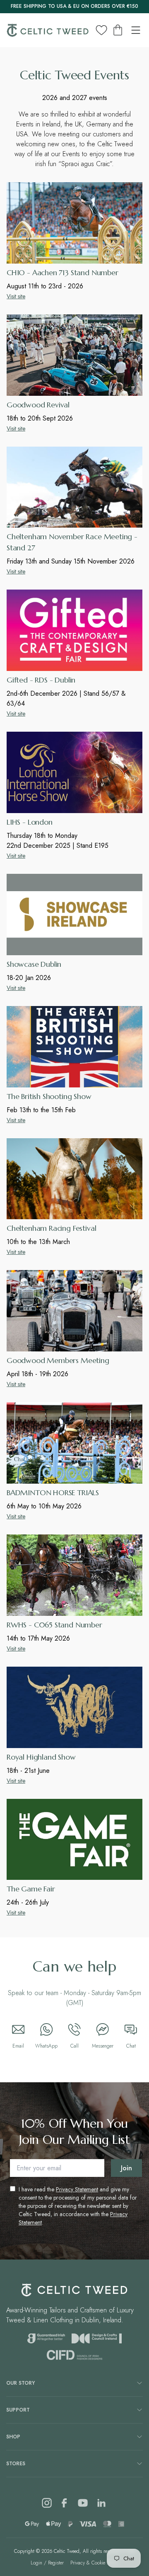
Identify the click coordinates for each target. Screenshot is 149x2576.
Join (126, 2168)
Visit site (16, 296)
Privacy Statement (77, 2189)
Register (56, 2563)
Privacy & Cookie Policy (95, 2563)
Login (36, 2563)
